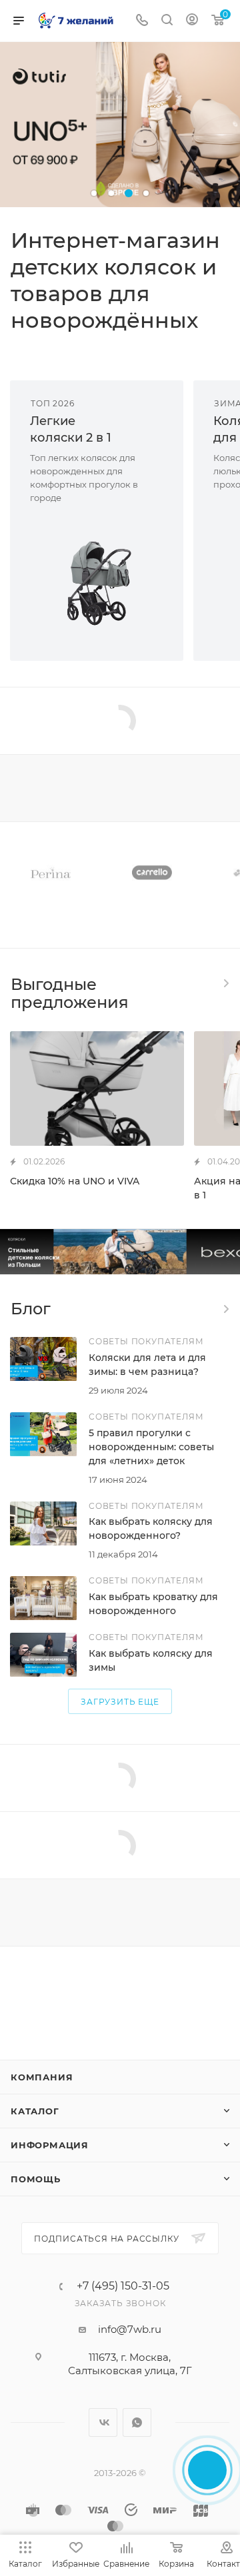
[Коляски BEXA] (120, 1252)
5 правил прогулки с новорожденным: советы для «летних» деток (151, 1447)
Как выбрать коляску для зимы (151, 1660)
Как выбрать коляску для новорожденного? (151, 1528)
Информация (50, 2145)
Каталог (35, 2111)
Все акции (225, 983)
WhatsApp (137, 2422)
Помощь (36, 2179)
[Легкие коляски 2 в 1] (97, 583)
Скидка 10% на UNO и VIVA (75, 1181)
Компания (42, 2077)
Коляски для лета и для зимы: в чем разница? (147, 1365)
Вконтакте (103, 2422)
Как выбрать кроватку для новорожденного (153, 1604)
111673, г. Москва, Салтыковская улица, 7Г (130, 2364)
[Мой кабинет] (192, 21)
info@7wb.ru (130, 2329)
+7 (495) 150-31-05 (123, 2286)
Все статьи (225, 1309)
